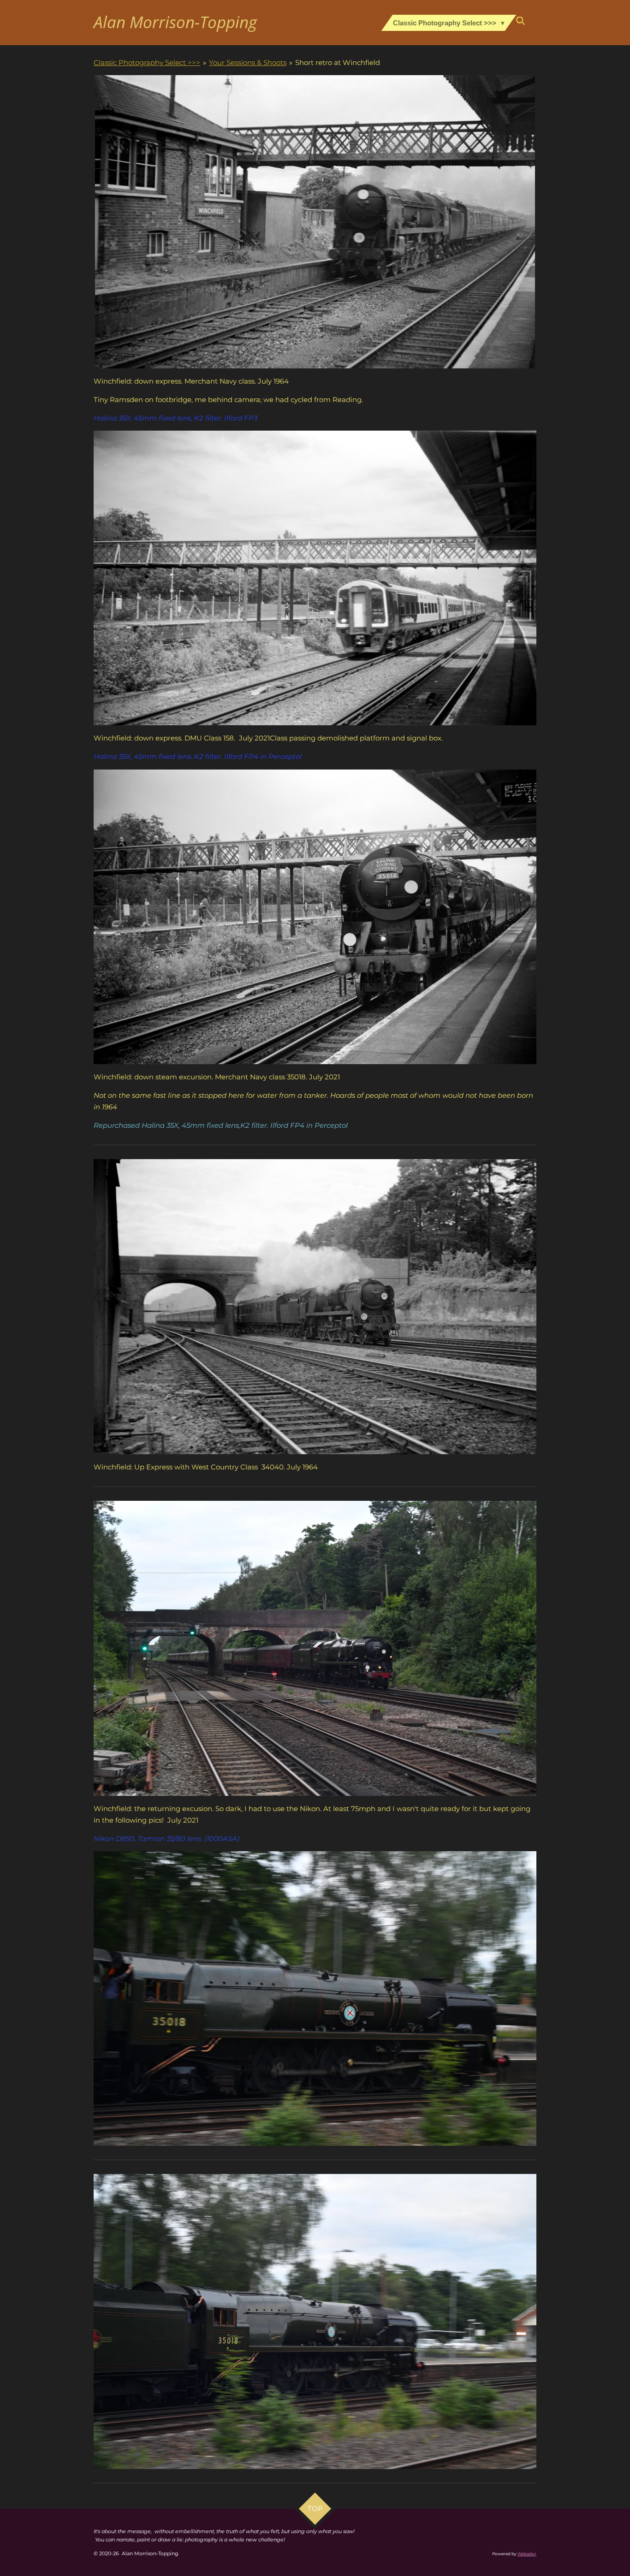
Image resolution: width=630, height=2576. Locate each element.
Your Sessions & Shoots (248, 62)
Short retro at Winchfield (338, 62)
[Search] (520, 21)
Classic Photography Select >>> (147, 62)
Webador (527, 2554)
